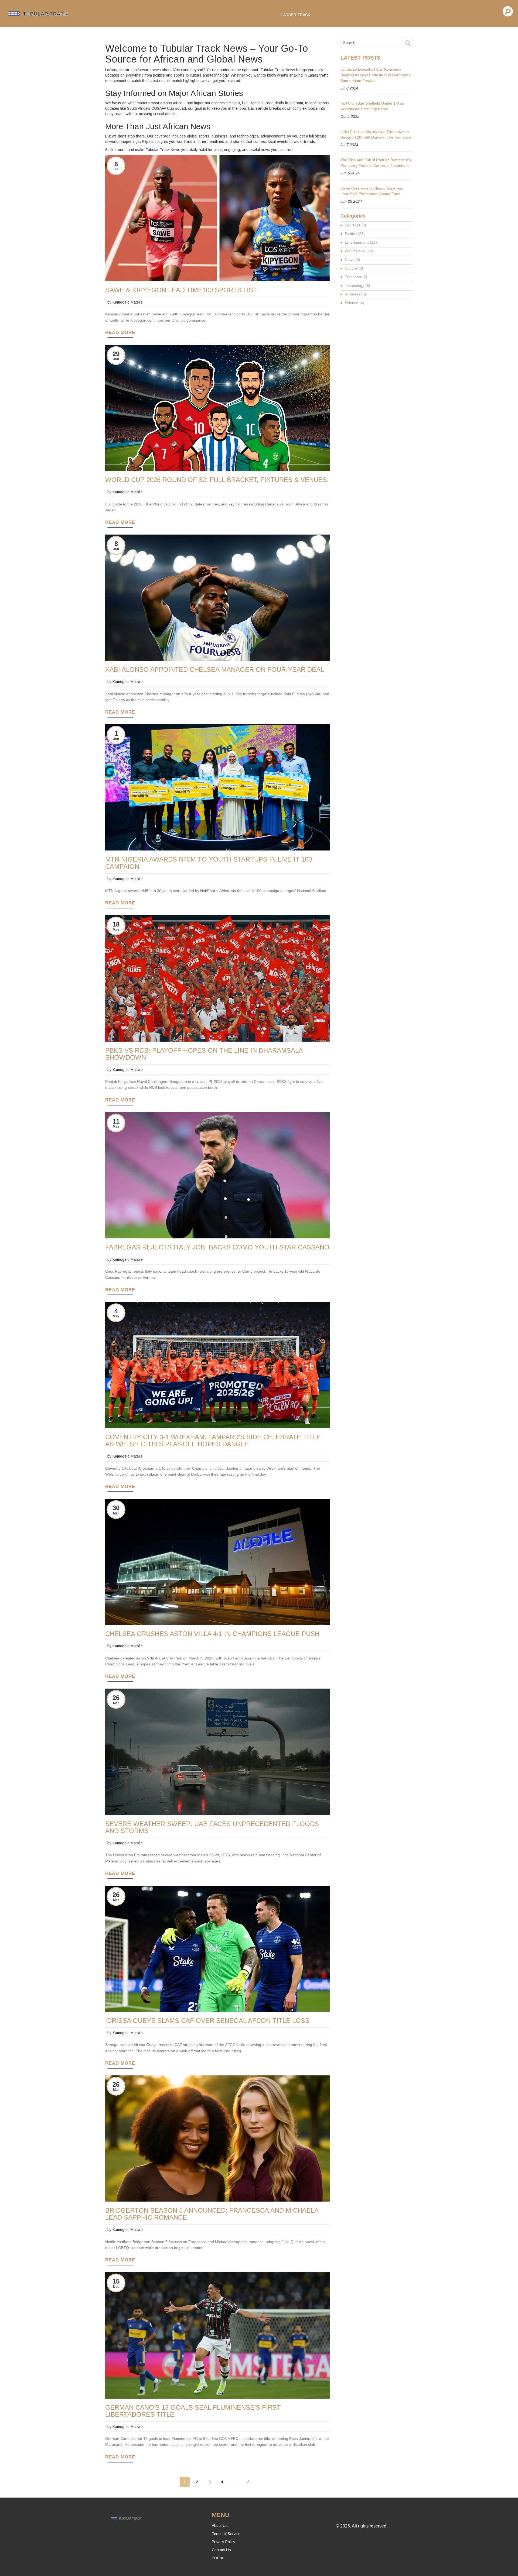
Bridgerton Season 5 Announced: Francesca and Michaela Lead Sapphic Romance (212, 2214)
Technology (357, 285)
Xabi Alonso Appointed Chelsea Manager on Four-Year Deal (215, 670)
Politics (355, 234)
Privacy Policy (224, 2542)
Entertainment (361, 242)
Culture (354, 268)
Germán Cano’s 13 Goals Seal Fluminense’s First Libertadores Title (193, 2411)
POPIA (217, 2558)
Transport (356, 277)
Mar (116, 1513)
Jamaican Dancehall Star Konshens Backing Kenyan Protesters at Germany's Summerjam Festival (376, 75)
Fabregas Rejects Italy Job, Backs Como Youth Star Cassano (217, 1247)
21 (249, 2482)
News (352, 260)
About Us (220, 2526)
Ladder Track (296, 15)
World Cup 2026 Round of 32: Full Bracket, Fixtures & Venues (216, 480)
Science (355, 303)
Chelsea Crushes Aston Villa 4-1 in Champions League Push (212, 1634)
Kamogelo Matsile (128, 302)
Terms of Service (226, 2534)
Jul (116, 169)
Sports (355, 225)
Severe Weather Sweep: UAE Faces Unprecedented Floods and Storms (212, 1827)
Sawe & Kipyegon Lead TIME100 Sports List (181, 290)
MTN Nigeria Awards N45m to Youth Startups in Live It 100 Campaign (209, 863)
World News (359, 251)
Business (355, 294)
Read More (120, 333)
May (116, 930)
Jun (116, 359)
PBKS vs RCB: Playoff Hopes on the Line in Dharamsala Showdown (204, 1054)
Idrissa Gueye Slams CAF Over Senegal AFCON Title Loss (207, 2021)
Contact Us (221, 2550)
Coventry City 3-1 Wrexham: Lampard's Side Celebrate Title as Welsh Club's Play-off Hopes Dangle (213, 1441)
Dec (116, 2287)
